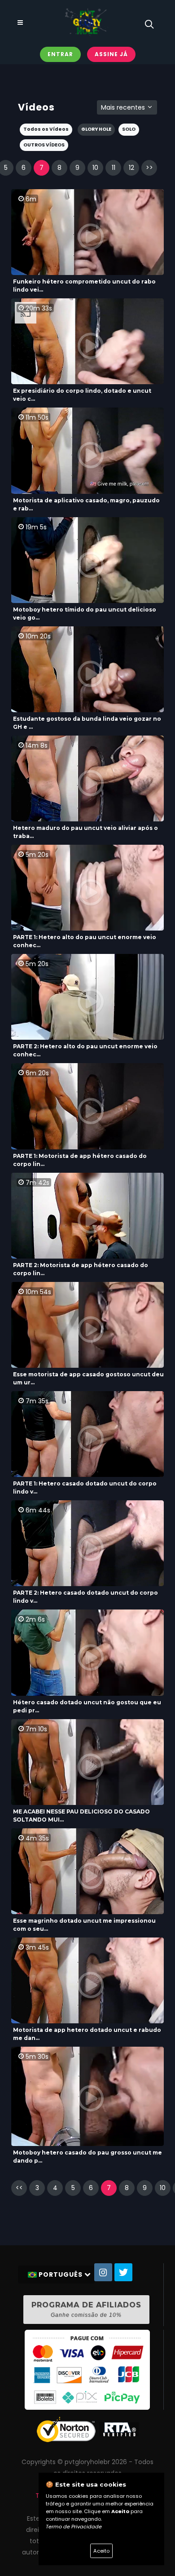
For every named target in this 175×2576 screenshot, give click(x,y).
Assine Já (111, 54)
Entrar (60, 54)
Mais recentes (124, 107)
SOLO (129, 129)
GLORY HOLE (96, 129)
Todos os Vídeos (46, 129)
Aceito (101, 2551)
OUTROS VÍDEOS (44, 145)
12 (131, 168)
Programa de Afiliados (86, 2309)
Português (61, 2275)
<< (19, 2188)
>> (149, 168)
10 (95, 168)
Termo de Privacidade (74, 2527)
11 (114, 168)
